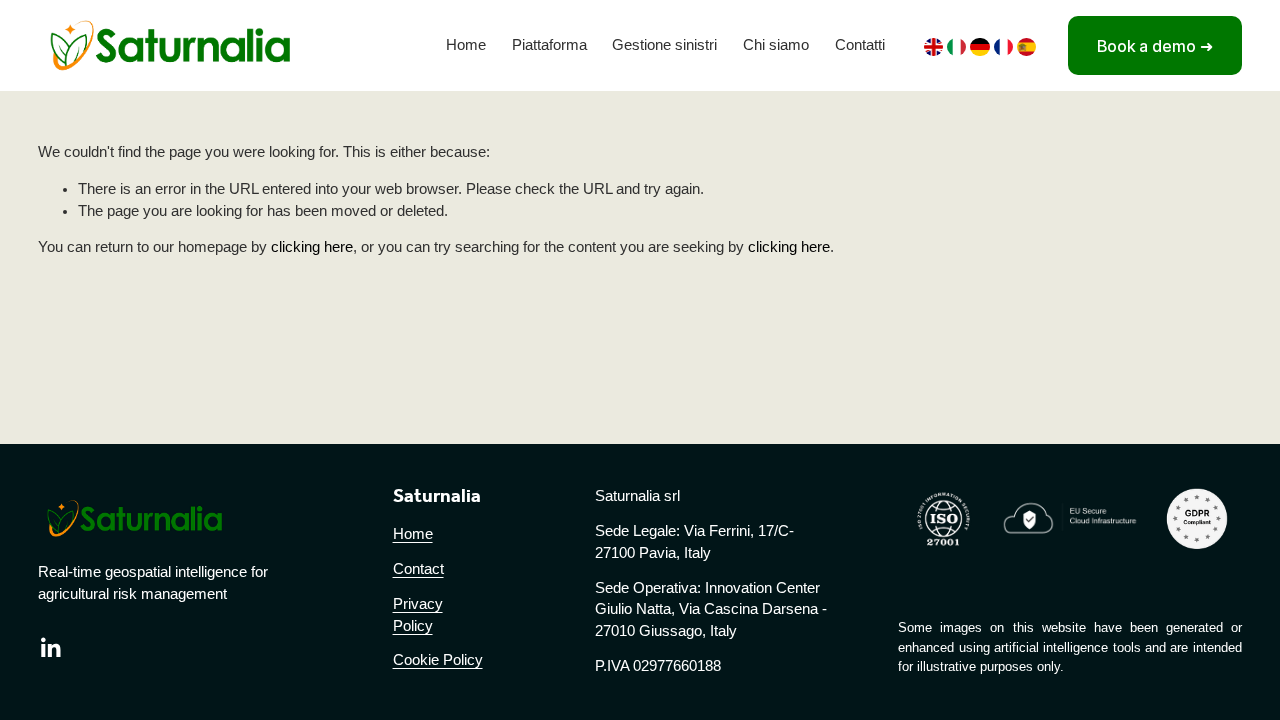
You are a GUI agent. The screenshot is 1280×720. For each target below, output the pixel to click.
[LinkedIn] (50, 648)
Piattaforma (549, 45)
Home (466, 45)
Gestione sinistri (664, 45)
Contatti (860, 45)
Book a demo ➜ (1155, 46)
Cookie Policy (438, 660)
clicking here (312, 247)
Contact (418, 569)
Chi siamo (776, 45)
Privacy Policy (418, 615)
